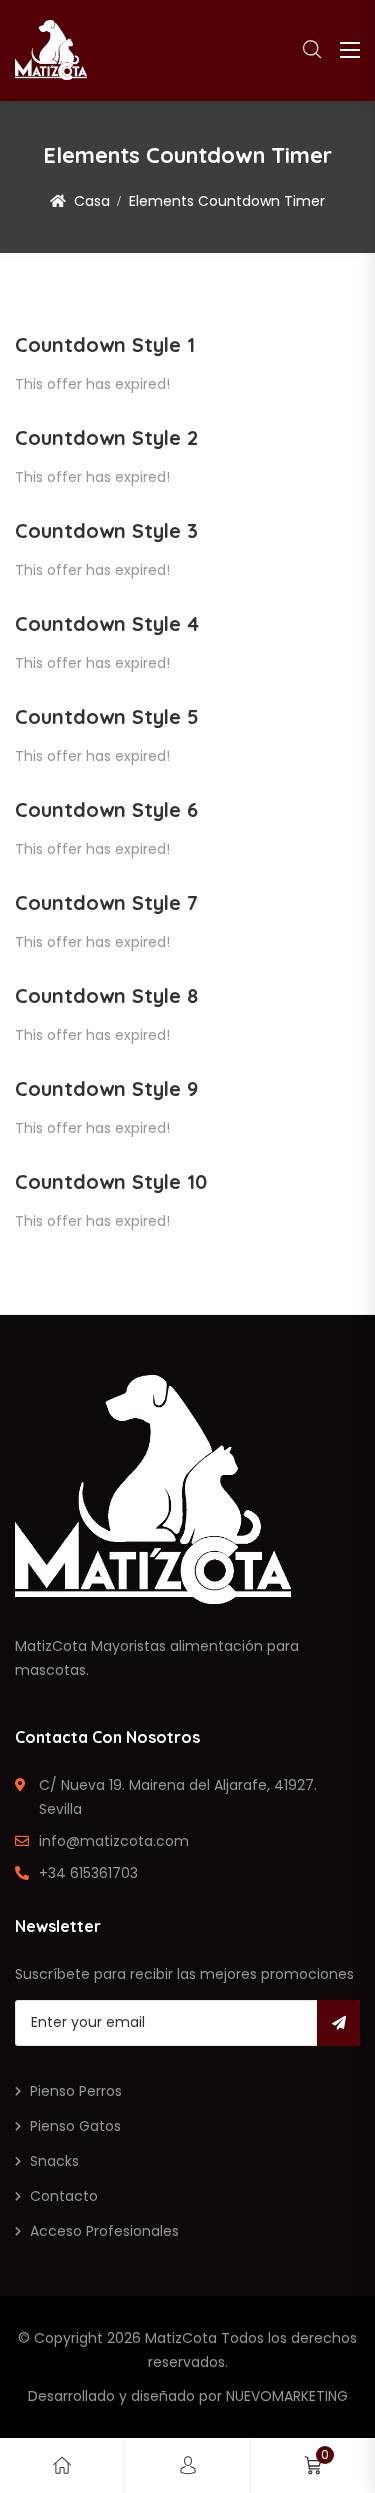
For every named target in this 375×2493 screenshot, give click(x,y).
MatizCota (181, 2338)
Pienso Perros (76, 2091)
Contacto (64, 2196)
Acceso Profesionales (104, 2231)
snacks (54, 2161)
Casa (92, 201)
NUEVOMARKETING (287, 2396)
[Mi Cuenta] (188, 2465)
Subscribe (338, 2023)
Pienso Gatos (75, 2126)
